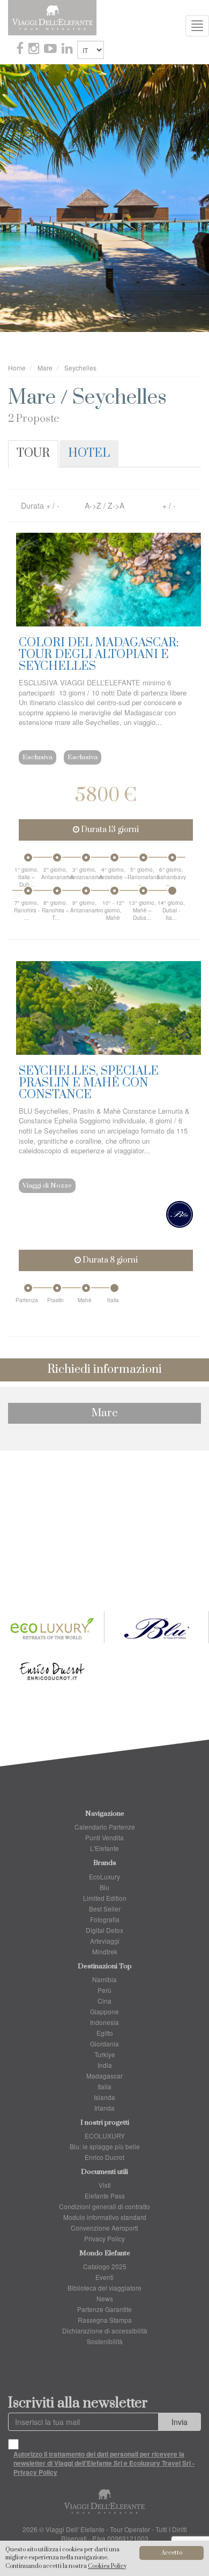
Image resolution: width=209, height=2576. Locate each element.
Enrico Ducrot (104, 2157)
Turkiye (105, 2054)
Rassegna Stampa (105, 2320)
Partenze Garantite (104, 2309)
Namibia (104, 1979)
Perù (104, 1990)
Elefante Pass (105, 2196)
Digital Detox (104, 1930)
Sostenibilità (105, 2341)
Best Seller (105, 1909)
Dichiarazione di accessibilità (105, 2331)
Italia (104, 2086)
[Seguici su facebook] (21, 50)
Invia (180, 2422)
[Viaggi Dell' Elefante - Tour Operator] (53, 17)
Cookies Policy (107, 2566)
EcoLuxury (104, 1876)
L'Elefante (104, 1848)
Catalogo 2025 (105, 2266)
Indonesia (104, 2022)
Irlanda (104, 2108)
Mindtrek (105, 1951)
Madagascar (104, 2076)
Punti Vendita (104, 1837)
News (105, 2298)
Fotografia (105, 1919)
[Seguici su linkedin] (68, 50)
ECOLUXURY (105, 2136)
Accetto (172, 2553)
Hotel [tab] (89, 453)
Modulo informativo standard (105, 2217)
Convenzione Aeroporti (104, 2228)
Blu (104, 1887)
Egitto (105, 2033)
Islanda (104, 2097)
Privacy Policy (104, 2238)
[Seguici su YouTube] (51, 50)
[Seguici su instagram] (35, 50)
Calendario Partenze (105, 1827)
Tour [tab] (33, 453)
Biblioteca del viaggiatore (104, 2288)
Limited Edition (105, 1898)
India (105, 2065)
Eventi (104, 2277)
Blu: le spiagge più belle (105, 2146)
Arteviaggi (105, 1941)
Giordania (104, 2044)
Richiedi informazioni (104, 1369)
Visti (105, 2185)
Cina (104, 2001)
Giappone (104, 2011)
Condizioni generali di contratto (104, 2206)
